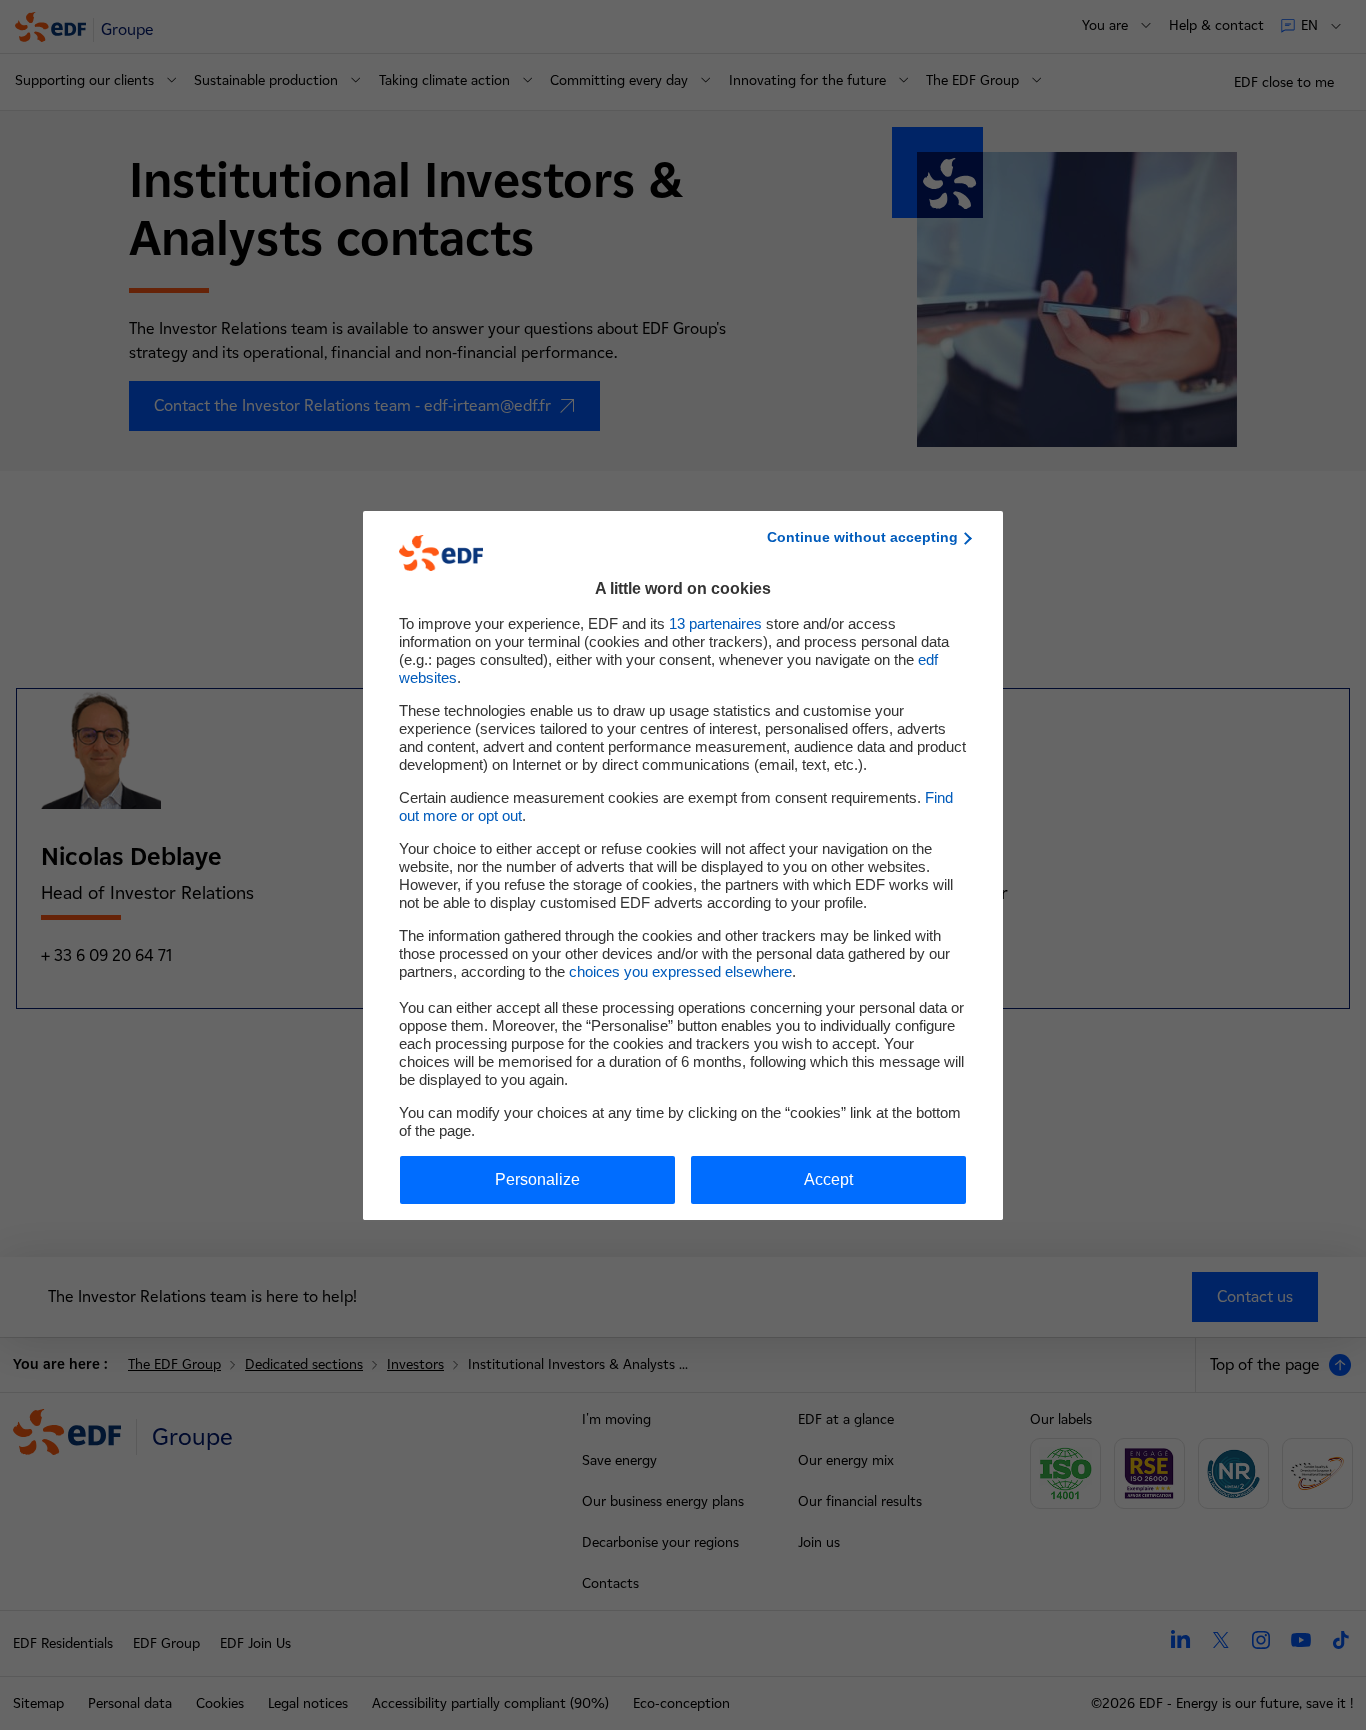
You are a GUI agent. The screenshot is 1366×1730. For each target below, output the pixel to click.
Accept (828, 1179)
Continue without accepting (862, 537)
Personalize (537, 1179)
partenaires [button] (715, 623)
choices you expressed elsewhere (680, 971)
